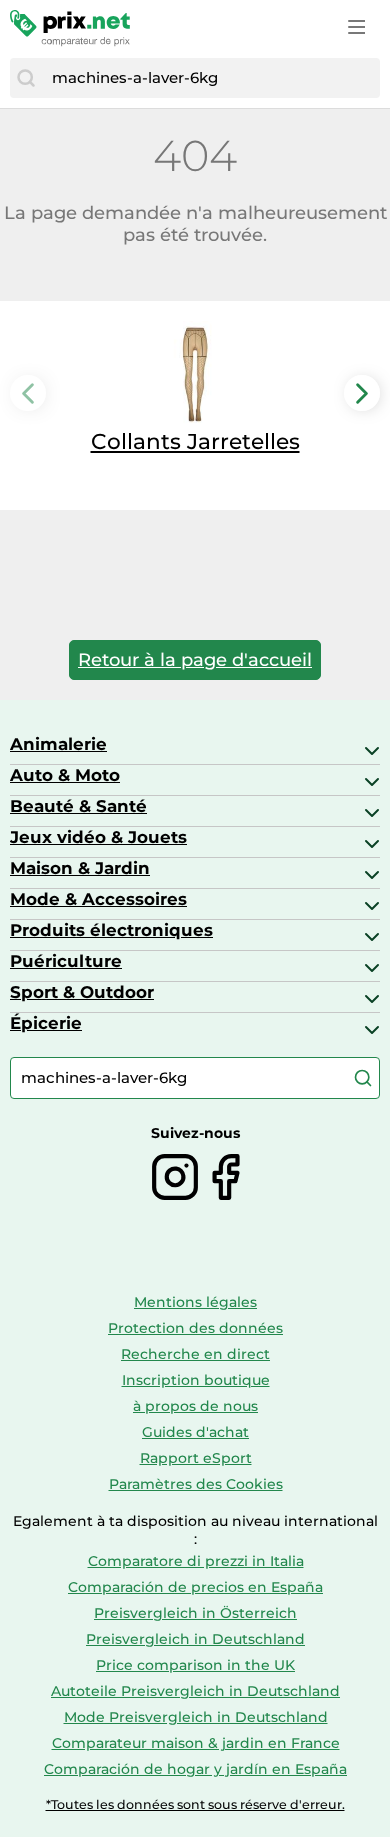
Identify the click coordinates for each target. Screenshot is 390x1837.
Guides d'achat (195, 1432)
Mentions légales (195, 1302)
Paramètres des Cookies (196, 1484)
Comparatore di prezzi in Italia (196, 1561)
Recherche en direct (195, 1354)
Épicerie (46, 1023)
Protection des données (195, 1328)
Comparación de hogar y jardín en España (195, 1769)
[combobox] (211, 78)
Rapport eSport (196, 1458)
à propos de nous (195, 1406)
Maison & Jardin (80, 868)
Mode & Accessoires (98, 899)
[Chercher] (26, 78)
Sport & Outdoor (82, 992)
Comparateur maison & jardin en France (196, 1743)
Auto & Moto (65, 775)
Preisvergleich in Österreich (195, 1613)
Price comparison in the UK (195, 1665)
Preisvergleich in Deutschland (195, 1639)
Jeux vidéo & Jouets (98, 837)
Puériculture (66, 961)
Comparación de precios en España (195, 1587)
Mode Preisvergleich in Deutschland (196, 1717)
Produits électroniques (111, 930)
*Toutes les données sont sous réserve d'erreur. (195, 1804)
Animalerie (58, 744)
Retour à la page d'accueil (195, 660)
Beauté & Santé (78, 806)
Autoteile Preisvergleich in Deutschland (195, 1691)
